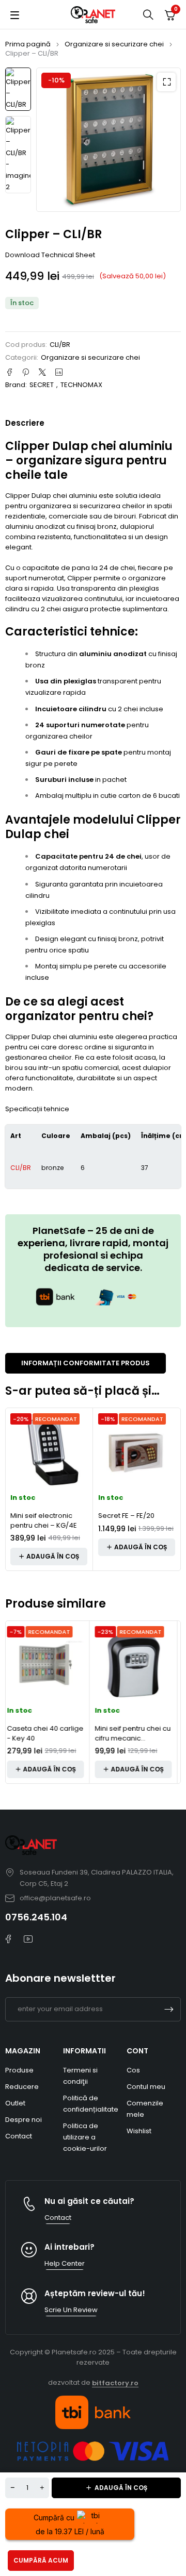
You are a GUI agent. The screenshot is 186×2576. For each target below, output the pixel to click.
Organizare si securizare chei (114, 44)
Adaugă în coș (121, 2488)
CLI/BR (21, 1168)
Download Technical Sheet (50, 255)
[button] (166, 82)
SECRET (42, 385)
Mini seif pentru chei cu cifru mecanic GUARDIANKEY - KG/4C (48, 1738)
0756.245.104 (36, 1917)
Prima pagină (28, 44)
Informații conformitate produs (86, 1363)
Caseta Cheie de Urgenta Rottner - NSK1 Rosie (136, 1738)
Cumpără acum (41, 2560)
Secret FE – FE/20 (126, 1516)
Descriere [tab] (25, 423)
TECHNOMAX (81, 385)
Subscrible (169, 2009)
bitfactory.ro (115, 2383)
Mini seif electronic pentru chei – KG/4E (44, 1521)
